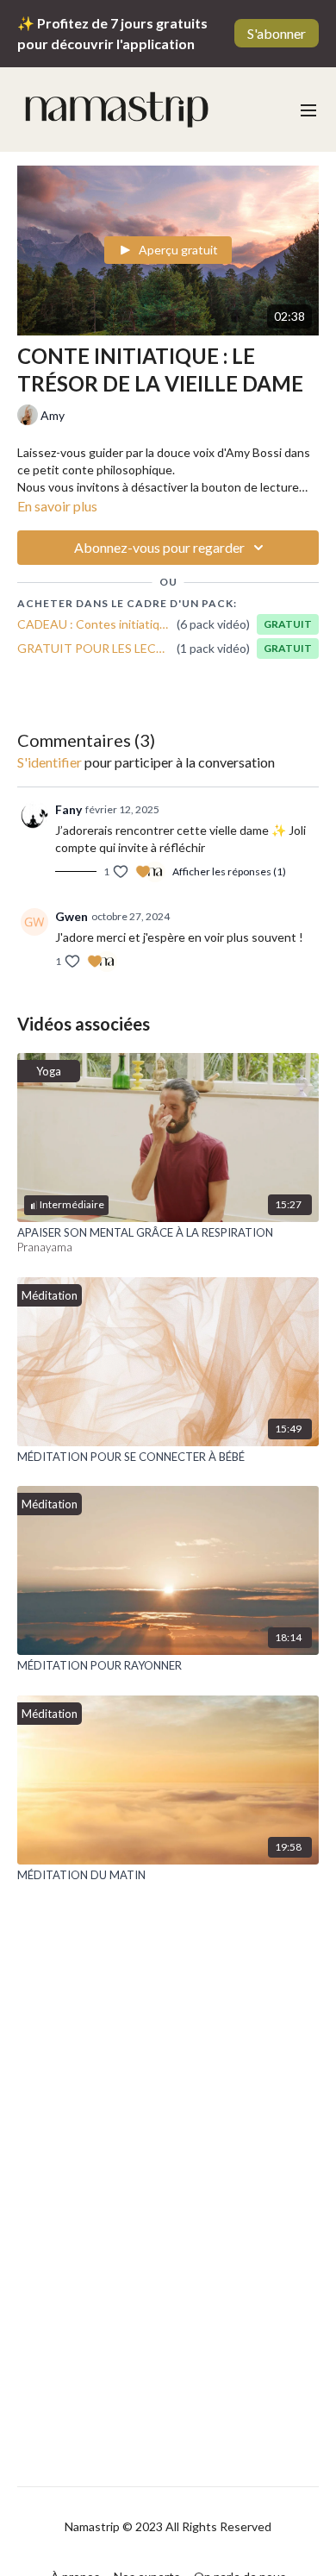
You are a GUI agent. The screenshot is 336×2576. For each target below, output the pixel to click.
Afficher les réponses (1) (229, 871)
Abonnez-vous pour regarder (159, 547)
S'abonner (277, 33)
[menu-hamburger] (308, 110)
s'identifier (50, 762)
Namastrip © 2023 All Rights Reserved (168, 2527)
